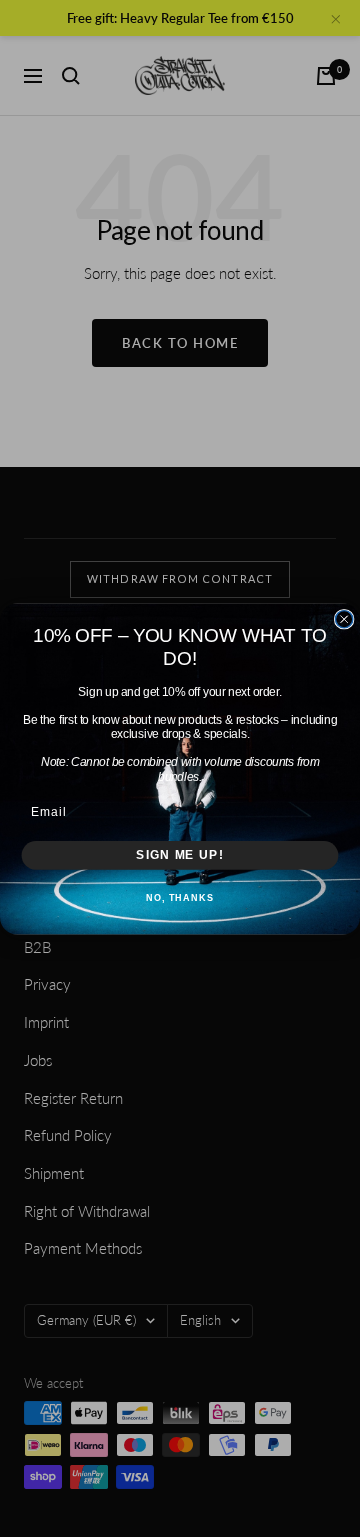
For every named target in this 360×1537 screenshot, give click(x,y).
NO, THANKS (180, 898)
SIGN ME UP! (179, 854)
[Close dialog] (344, 618)
